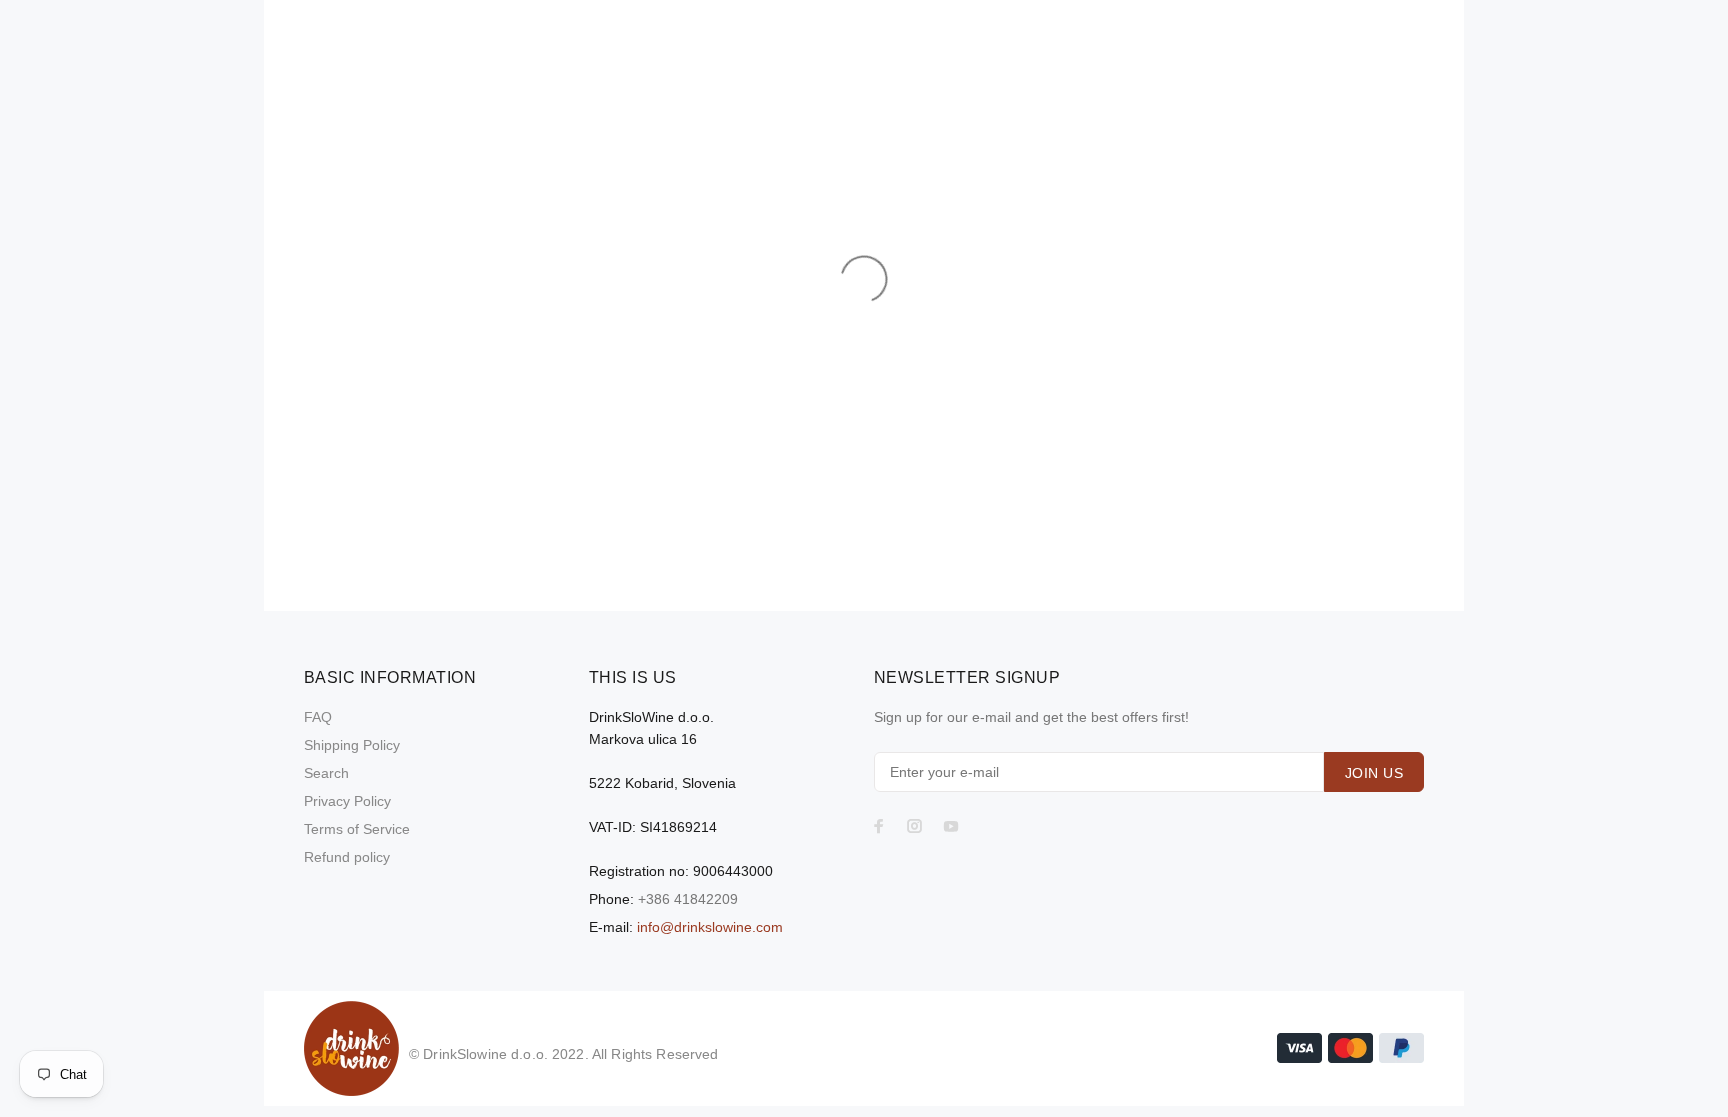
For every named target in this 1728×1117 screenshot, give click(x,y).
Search (326, 773)
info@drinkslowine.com (710, 927)
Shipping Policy (352, 745)
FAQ (318, 717)
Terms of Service (357, 829)
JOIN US (1374, 773)
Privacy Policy (347, 801)
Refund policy (347, 857)
